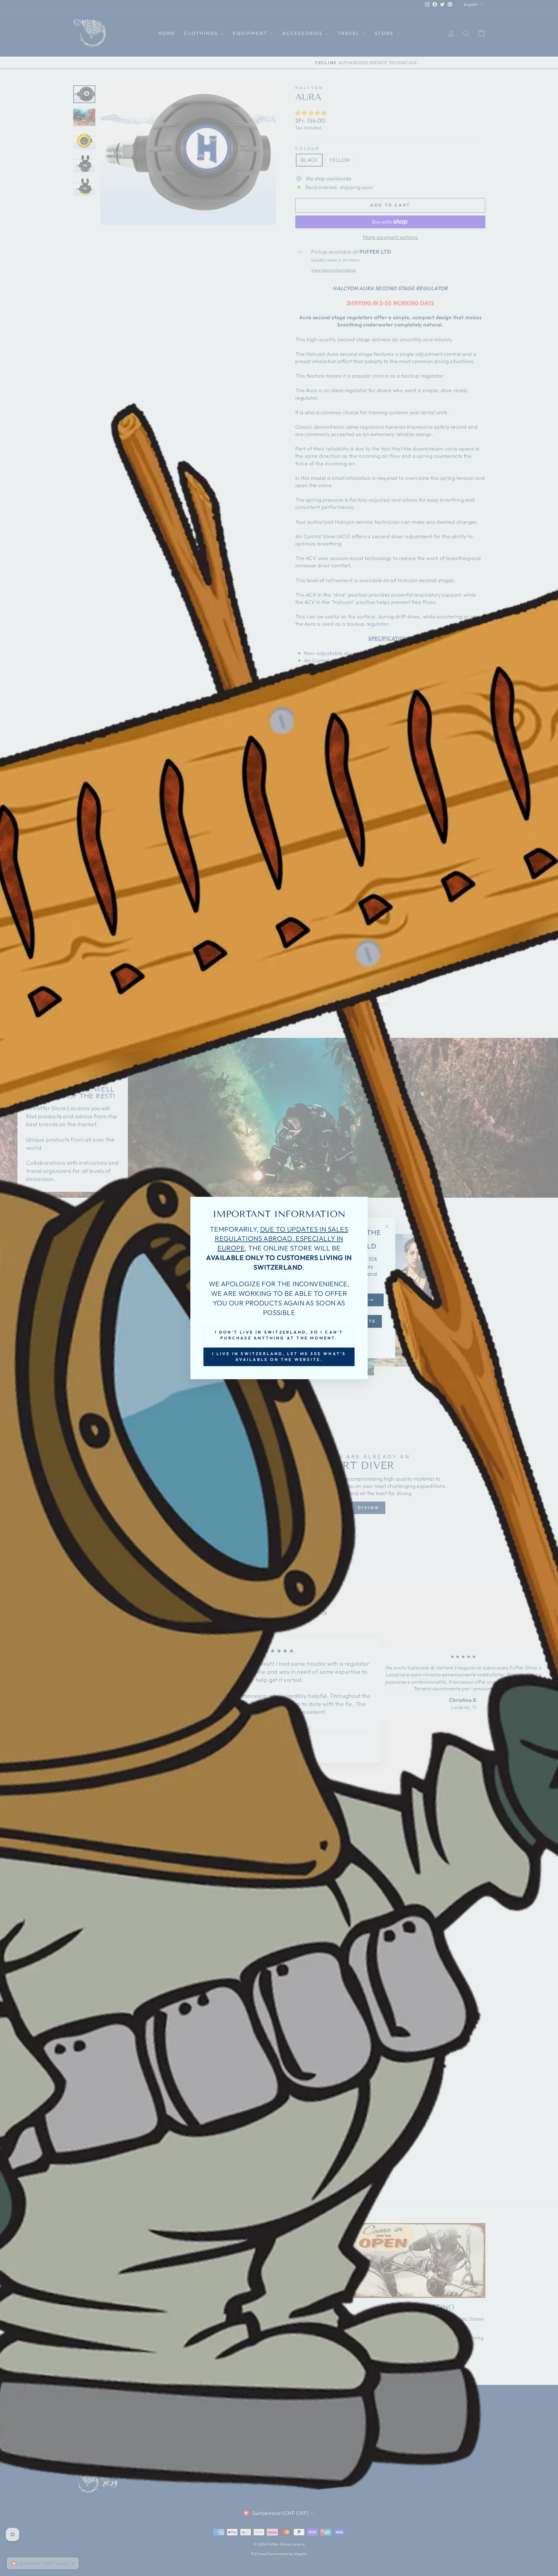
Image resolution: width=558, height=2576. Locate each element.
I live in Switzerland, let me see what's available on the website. (279, 1357)
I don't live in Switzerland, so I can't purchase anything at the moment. (279, 1335)
